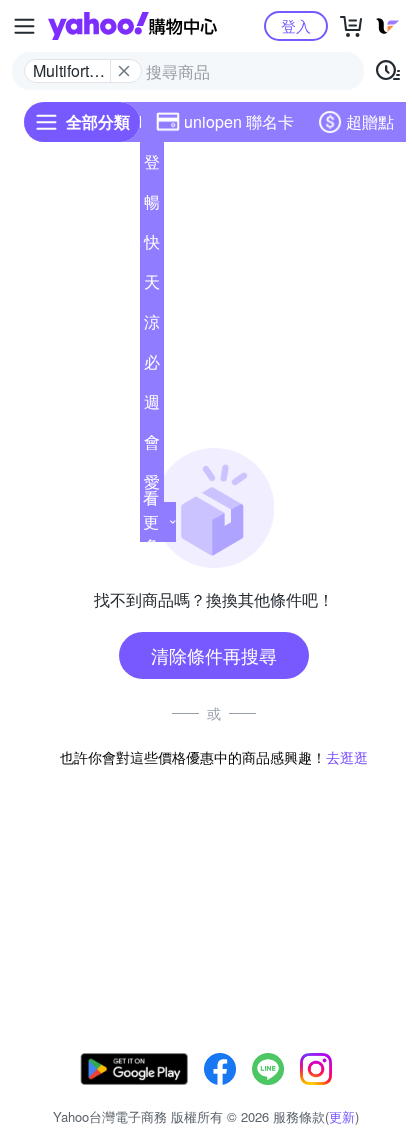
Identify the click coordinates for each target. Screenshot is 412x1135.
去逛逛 (347, 757)
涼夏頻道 (152, 326)
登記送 (152, 166)
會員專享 (152, 446)
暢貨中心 (152, 206)
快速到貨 (152, 246)
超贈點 (370, 121)
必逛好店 (152, 366)
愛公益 (152, 486)
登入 (296, 25)
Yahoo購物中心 (132, 26)
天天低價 (152, 286)
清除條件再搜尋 (214, 655)
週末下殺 (152, 406)
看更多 (151, 521)
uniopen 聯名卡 (239, 121)
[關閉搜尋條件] (124, 71)
